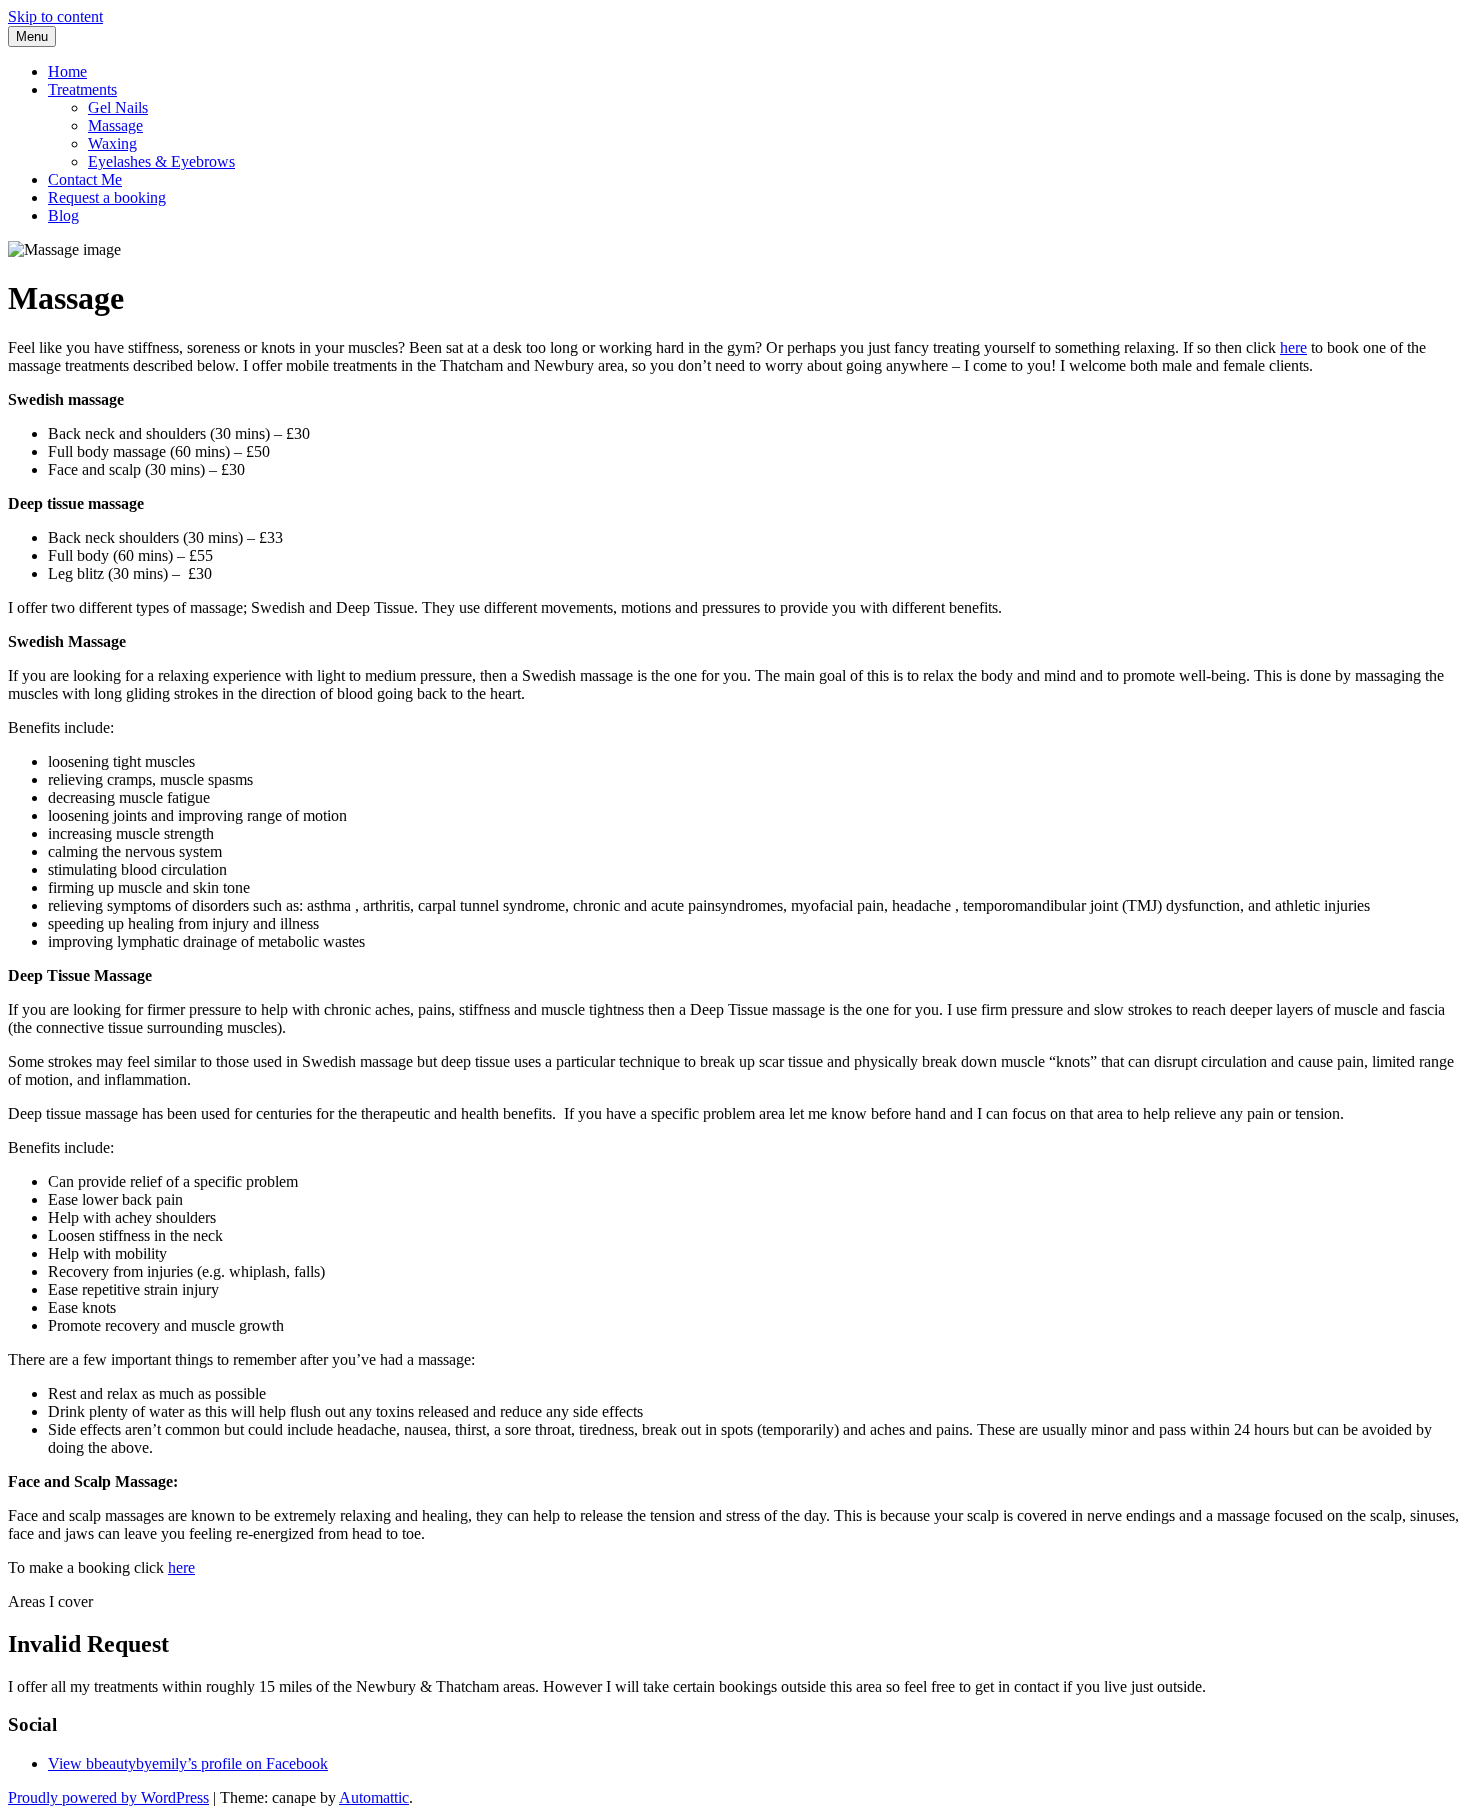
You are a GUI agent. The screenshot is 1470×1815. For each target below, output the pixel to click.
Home (67, 71)
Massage (115, 125)
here (1293, 347)
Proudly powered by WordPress (108, 1797)
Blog (63, 215)
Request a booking (107, 197)
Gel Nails (118, 107)
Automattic (374, 1797)
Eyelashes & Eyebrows (161, 161)
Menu (32, 36)
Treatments (82, 89)
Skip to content (55, 16)
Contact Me (85, 179)
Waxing (112, 143)
